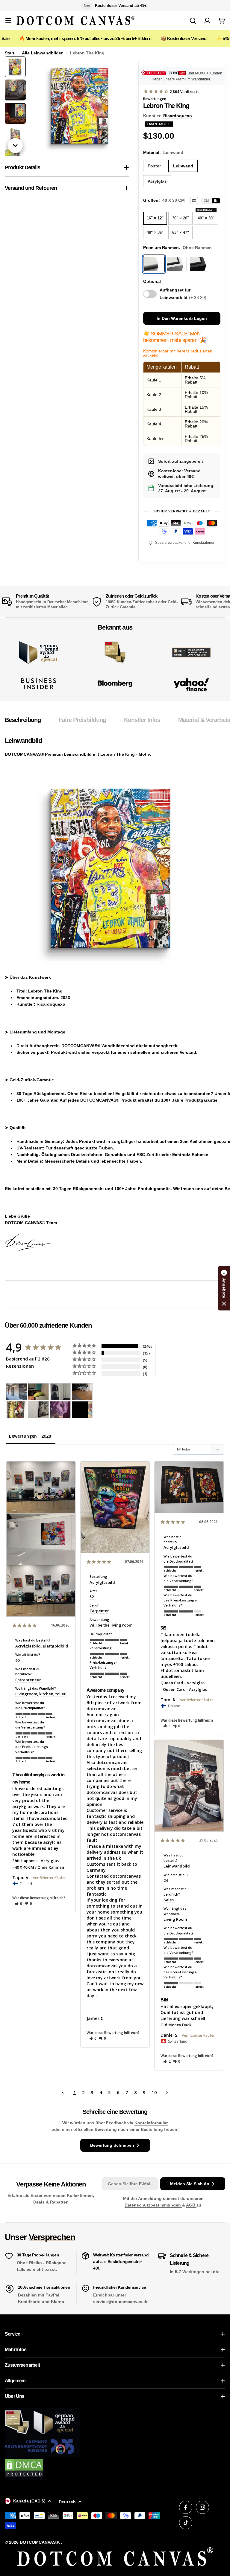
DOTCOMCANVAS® (39, 2542)
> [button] (167, 2092)
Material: (163, 152)
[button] (19, 1904)
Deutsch (67, 2502)
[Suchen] (193, 21)
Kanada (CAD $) (29, 2501)
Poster (154, 166)
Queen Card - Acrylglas (183, 1683)
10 (154, 2092)
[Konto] (207, 21)
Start (10, 53)
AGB (191, 2205)
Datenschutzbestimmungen (153, 2205)
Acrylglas (157, 181)
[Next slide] (15, 146)
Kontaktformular (151, 2123)
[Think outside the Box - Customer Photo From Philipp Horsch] (16, 1392)
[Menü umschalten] (8, 21)
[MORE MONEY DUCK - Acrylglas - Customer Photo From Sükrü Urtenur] (16, 1410)
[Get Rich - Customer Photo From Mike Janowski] (60, 1410)
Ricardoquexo (178, 116)
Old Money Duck (176, 2025)
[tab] (23, 722)
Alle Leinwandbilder (42, 53)
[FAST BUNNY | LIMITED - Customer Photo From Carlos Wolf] (38, 1410)
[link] (115, 652)
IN (216, 201)
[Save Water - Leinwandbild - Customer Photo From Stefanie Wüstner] (60, 1392)
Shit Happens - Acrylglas (35, 1861)
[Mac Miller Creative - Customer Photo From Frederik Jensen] (82, 1410)
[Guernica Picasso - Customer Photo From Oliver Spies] (38, 1392)
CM (206, 201)
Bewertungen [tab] (23, 1436)
